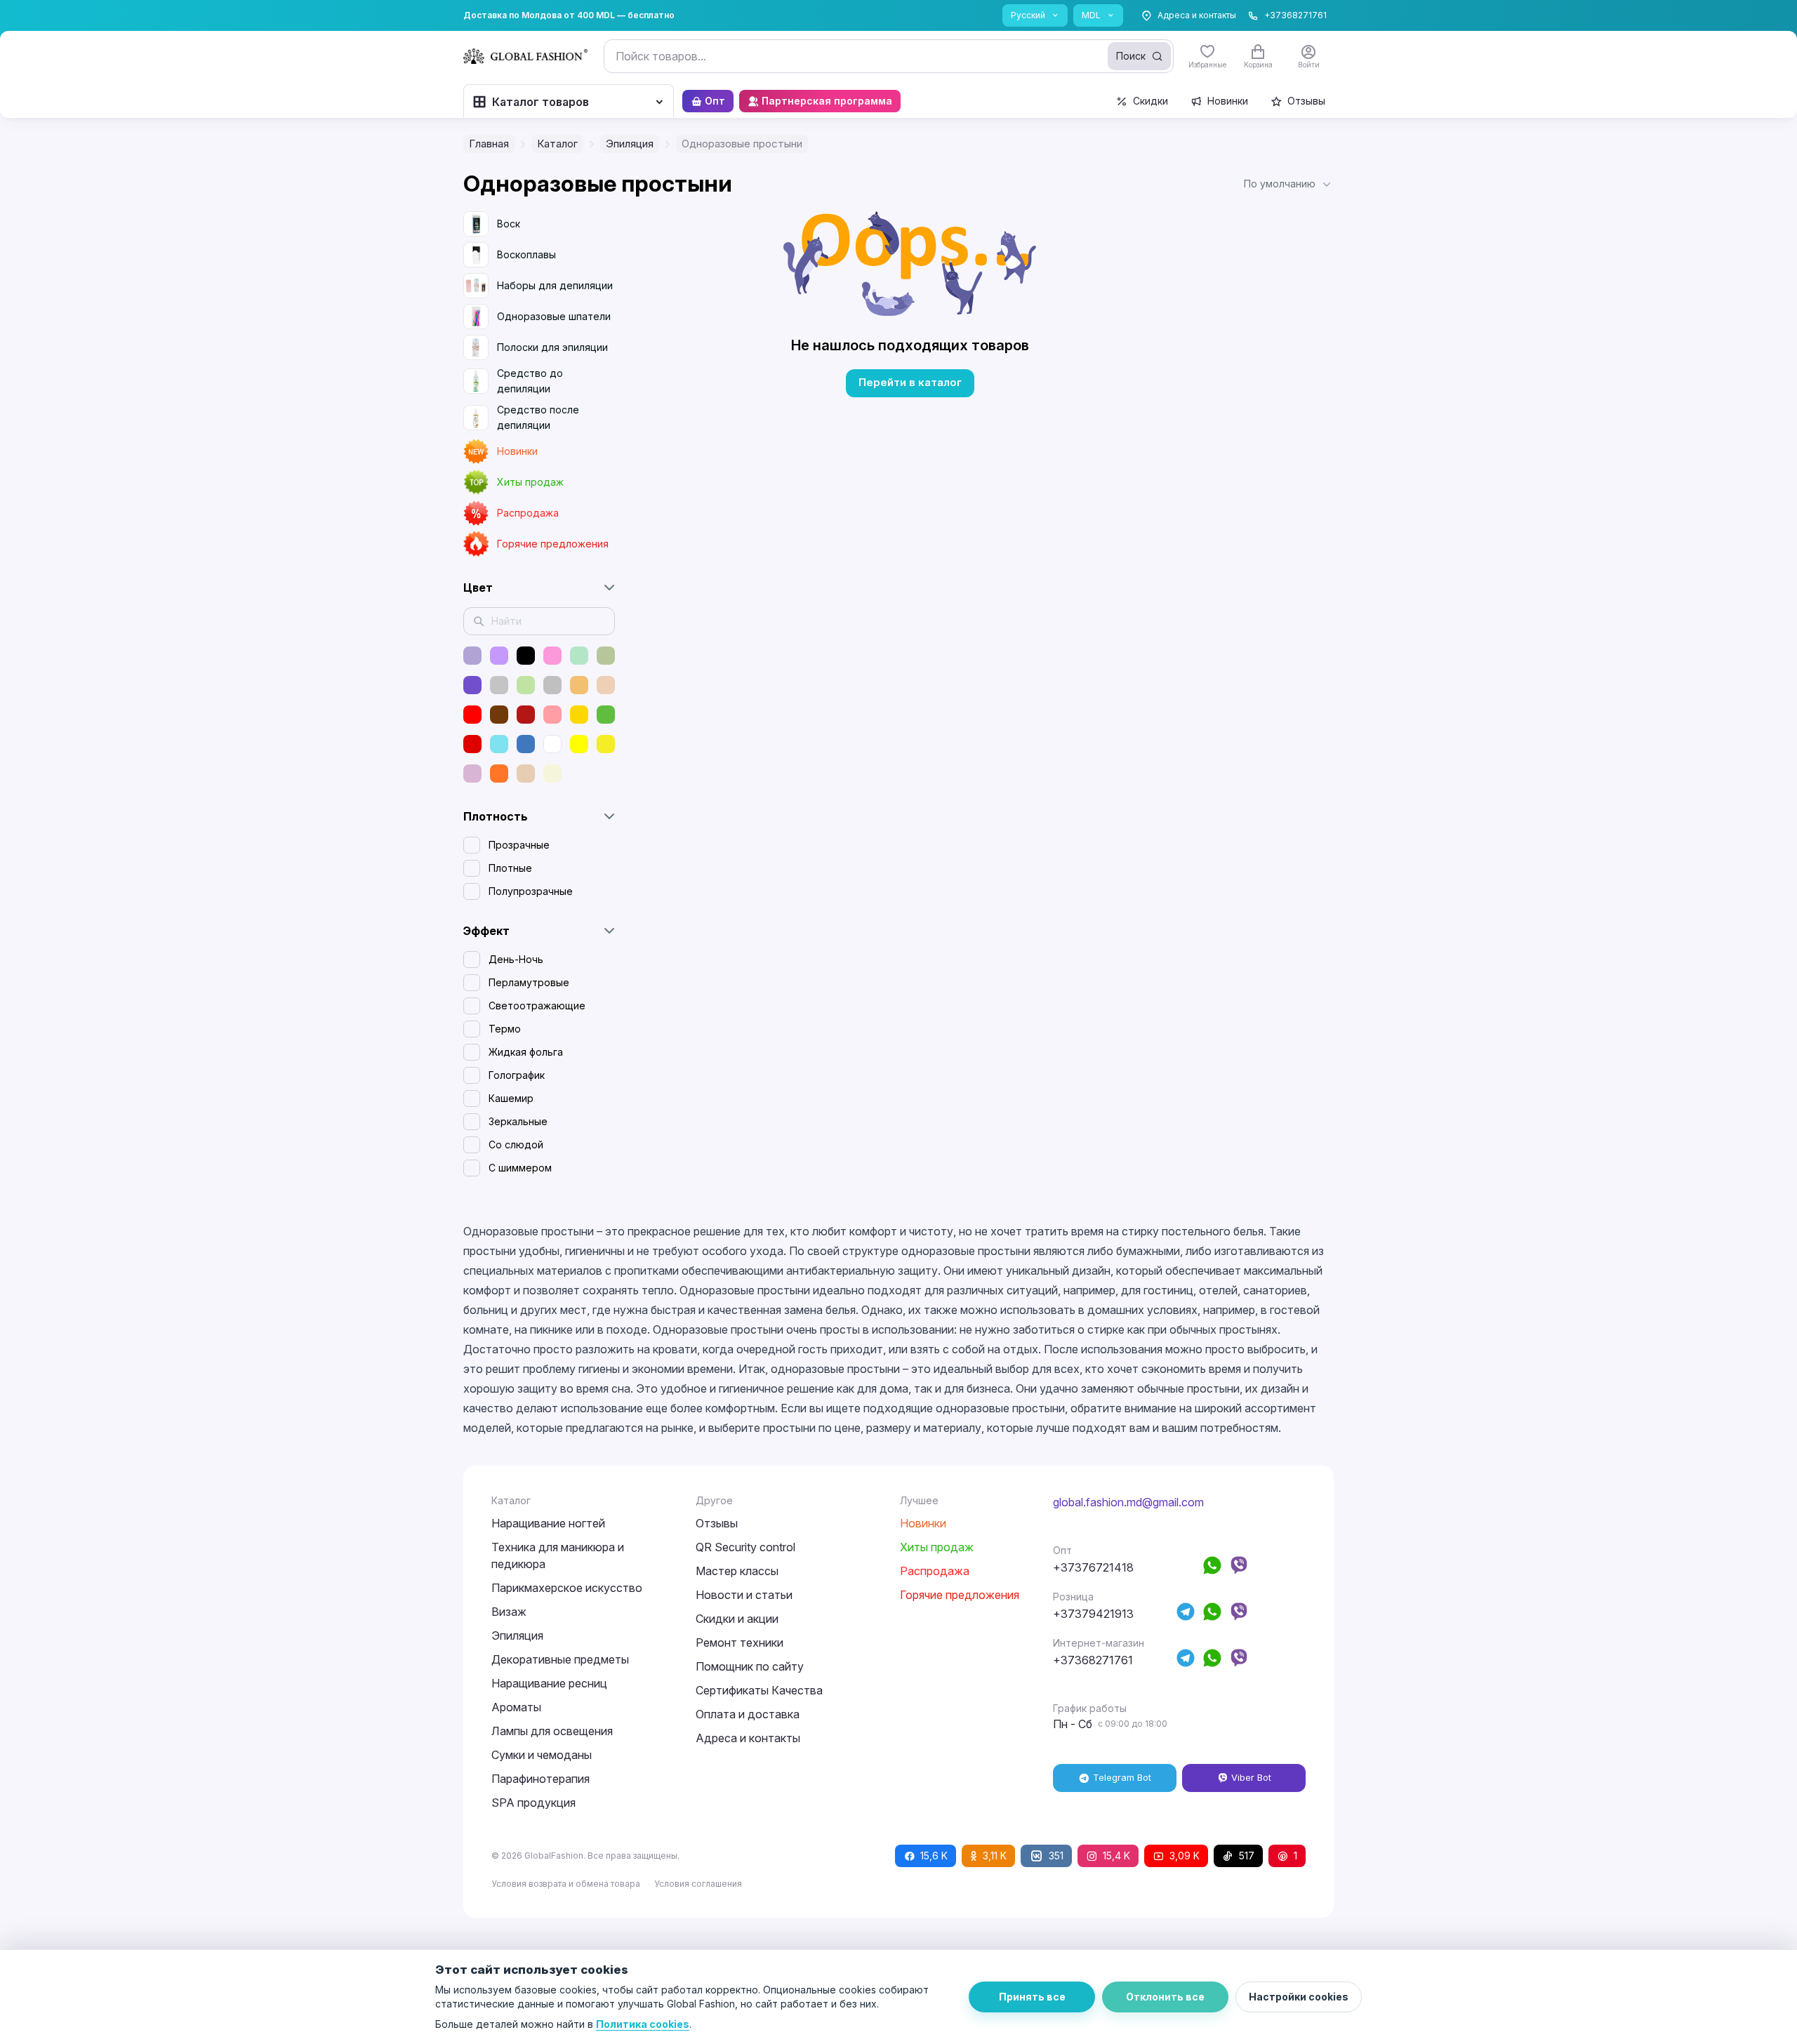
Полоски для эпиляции (552, 347)
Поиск (1131, 56)
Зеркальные (518, 1121)
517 (1247, 1856)
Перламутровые (529, 982)
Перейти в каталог (910, 382)
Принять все (1032, 1997)
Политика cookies (643, 2024)
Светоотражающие (537, 1006)
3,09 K (1185, 1856)
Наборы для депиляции (555, 285)
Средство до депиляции (530, 381)
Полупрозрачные (531, 891)
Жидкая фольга (526, 1052)
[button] (1289, 184)
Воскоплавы (526, 254)
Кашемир (511, 1098)
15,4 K (1116, 1856)
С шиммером (520, 1168)
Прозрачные (519, 845)
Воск (509, 224)
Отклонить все (1165, 1997)
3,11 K (995, 1856)
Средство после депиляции (538, 417)
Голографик (517, 1075)
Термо (505, 1029)
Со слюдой (516, 1144)
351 (1056, 1856)
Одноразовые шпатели (554, 316)
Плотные (510, 868)
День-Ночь (516, 959)
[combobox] (889, 56)
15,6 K (934, 1856)
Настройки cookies (1299, 1997)
